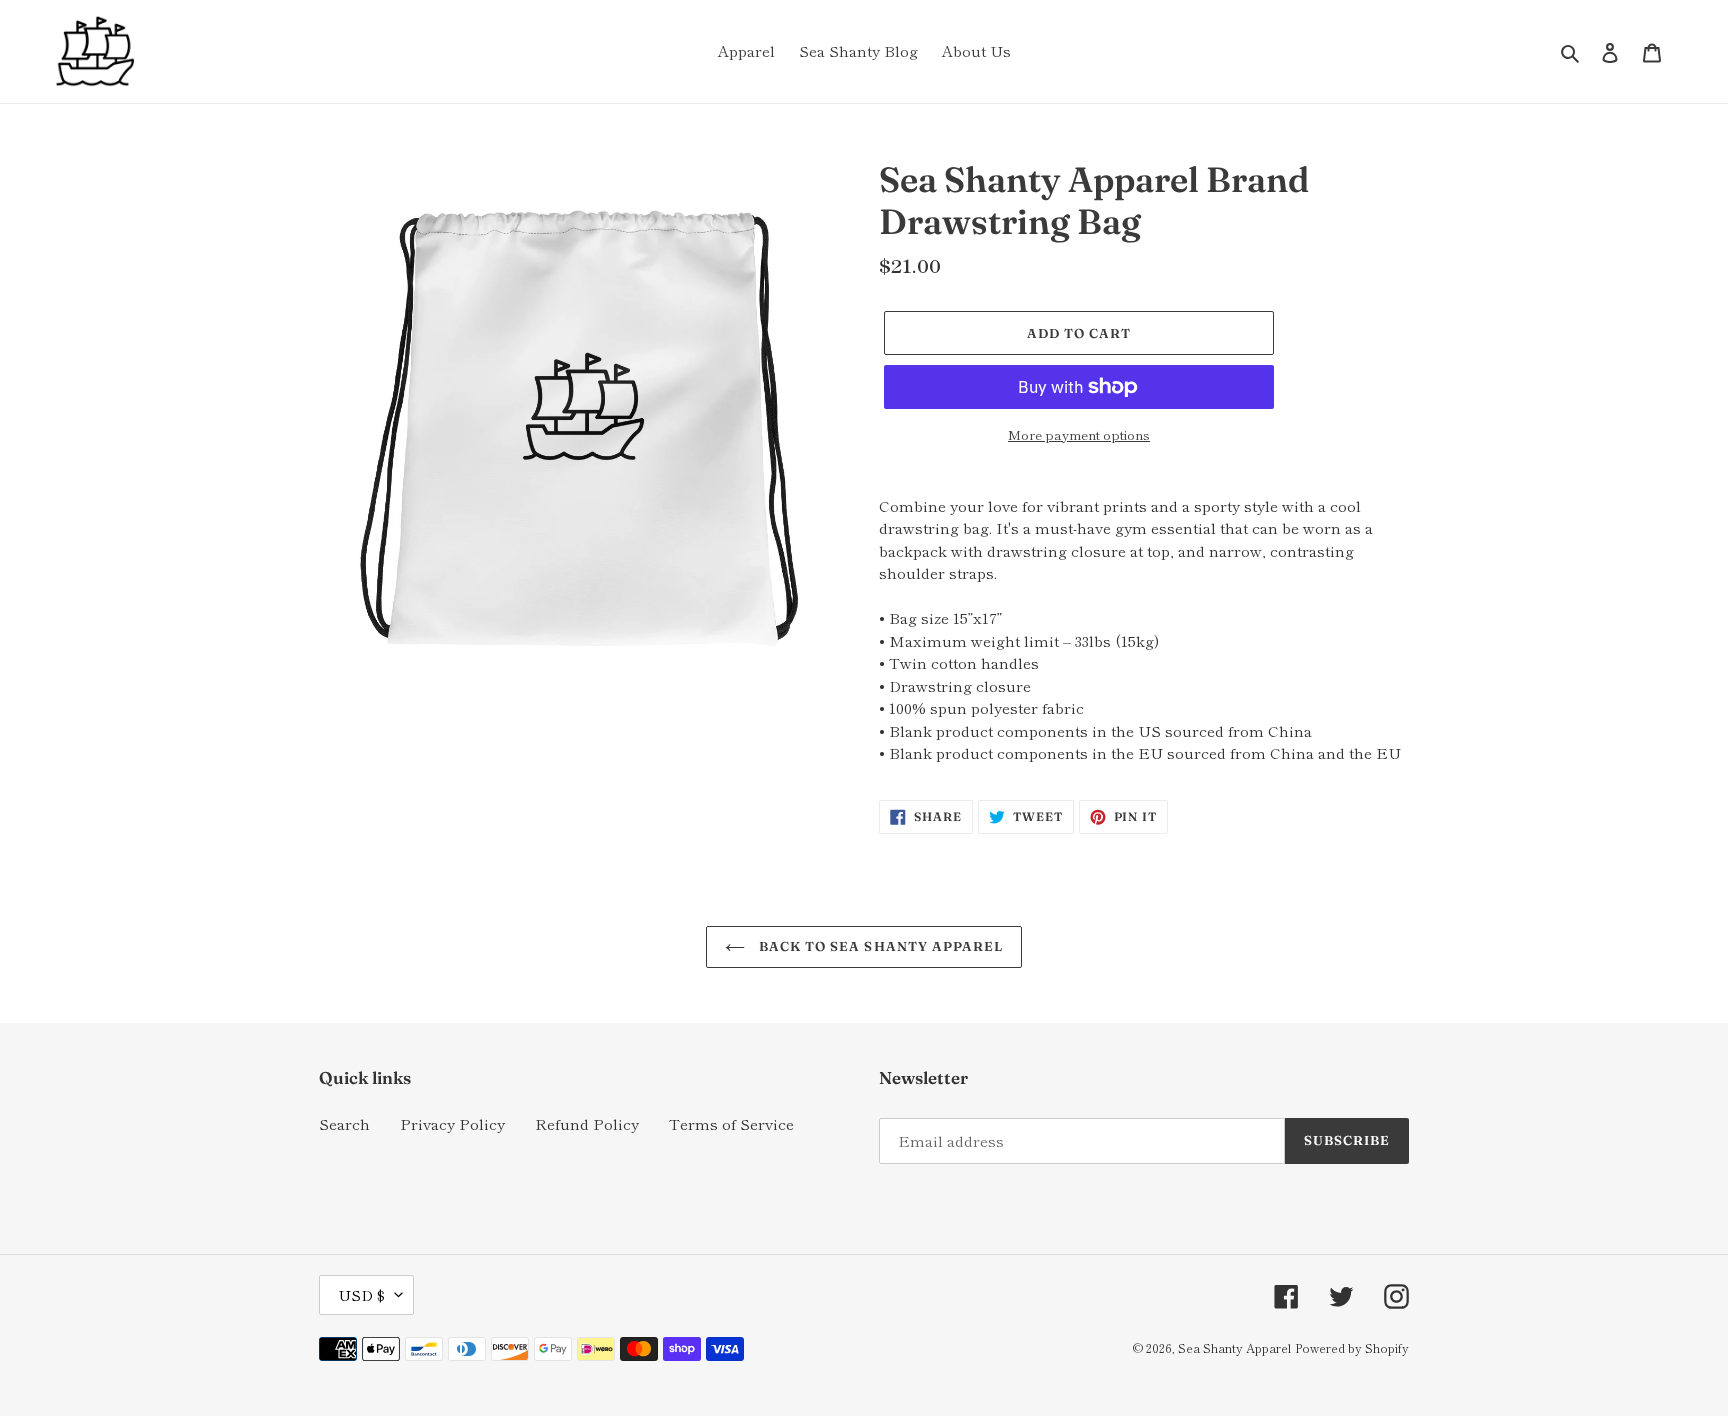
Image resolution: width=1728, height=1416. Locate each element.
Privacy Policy (452, 1123)
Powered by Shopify (1352, 1347)
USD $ (361, 1294)
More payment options (1079, 434)
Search (344, 1123)
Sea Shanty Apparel (1234, 1347)
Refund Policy (587, 1123)
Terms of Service (731, 1123)
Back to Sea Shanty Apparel (879, 946)
